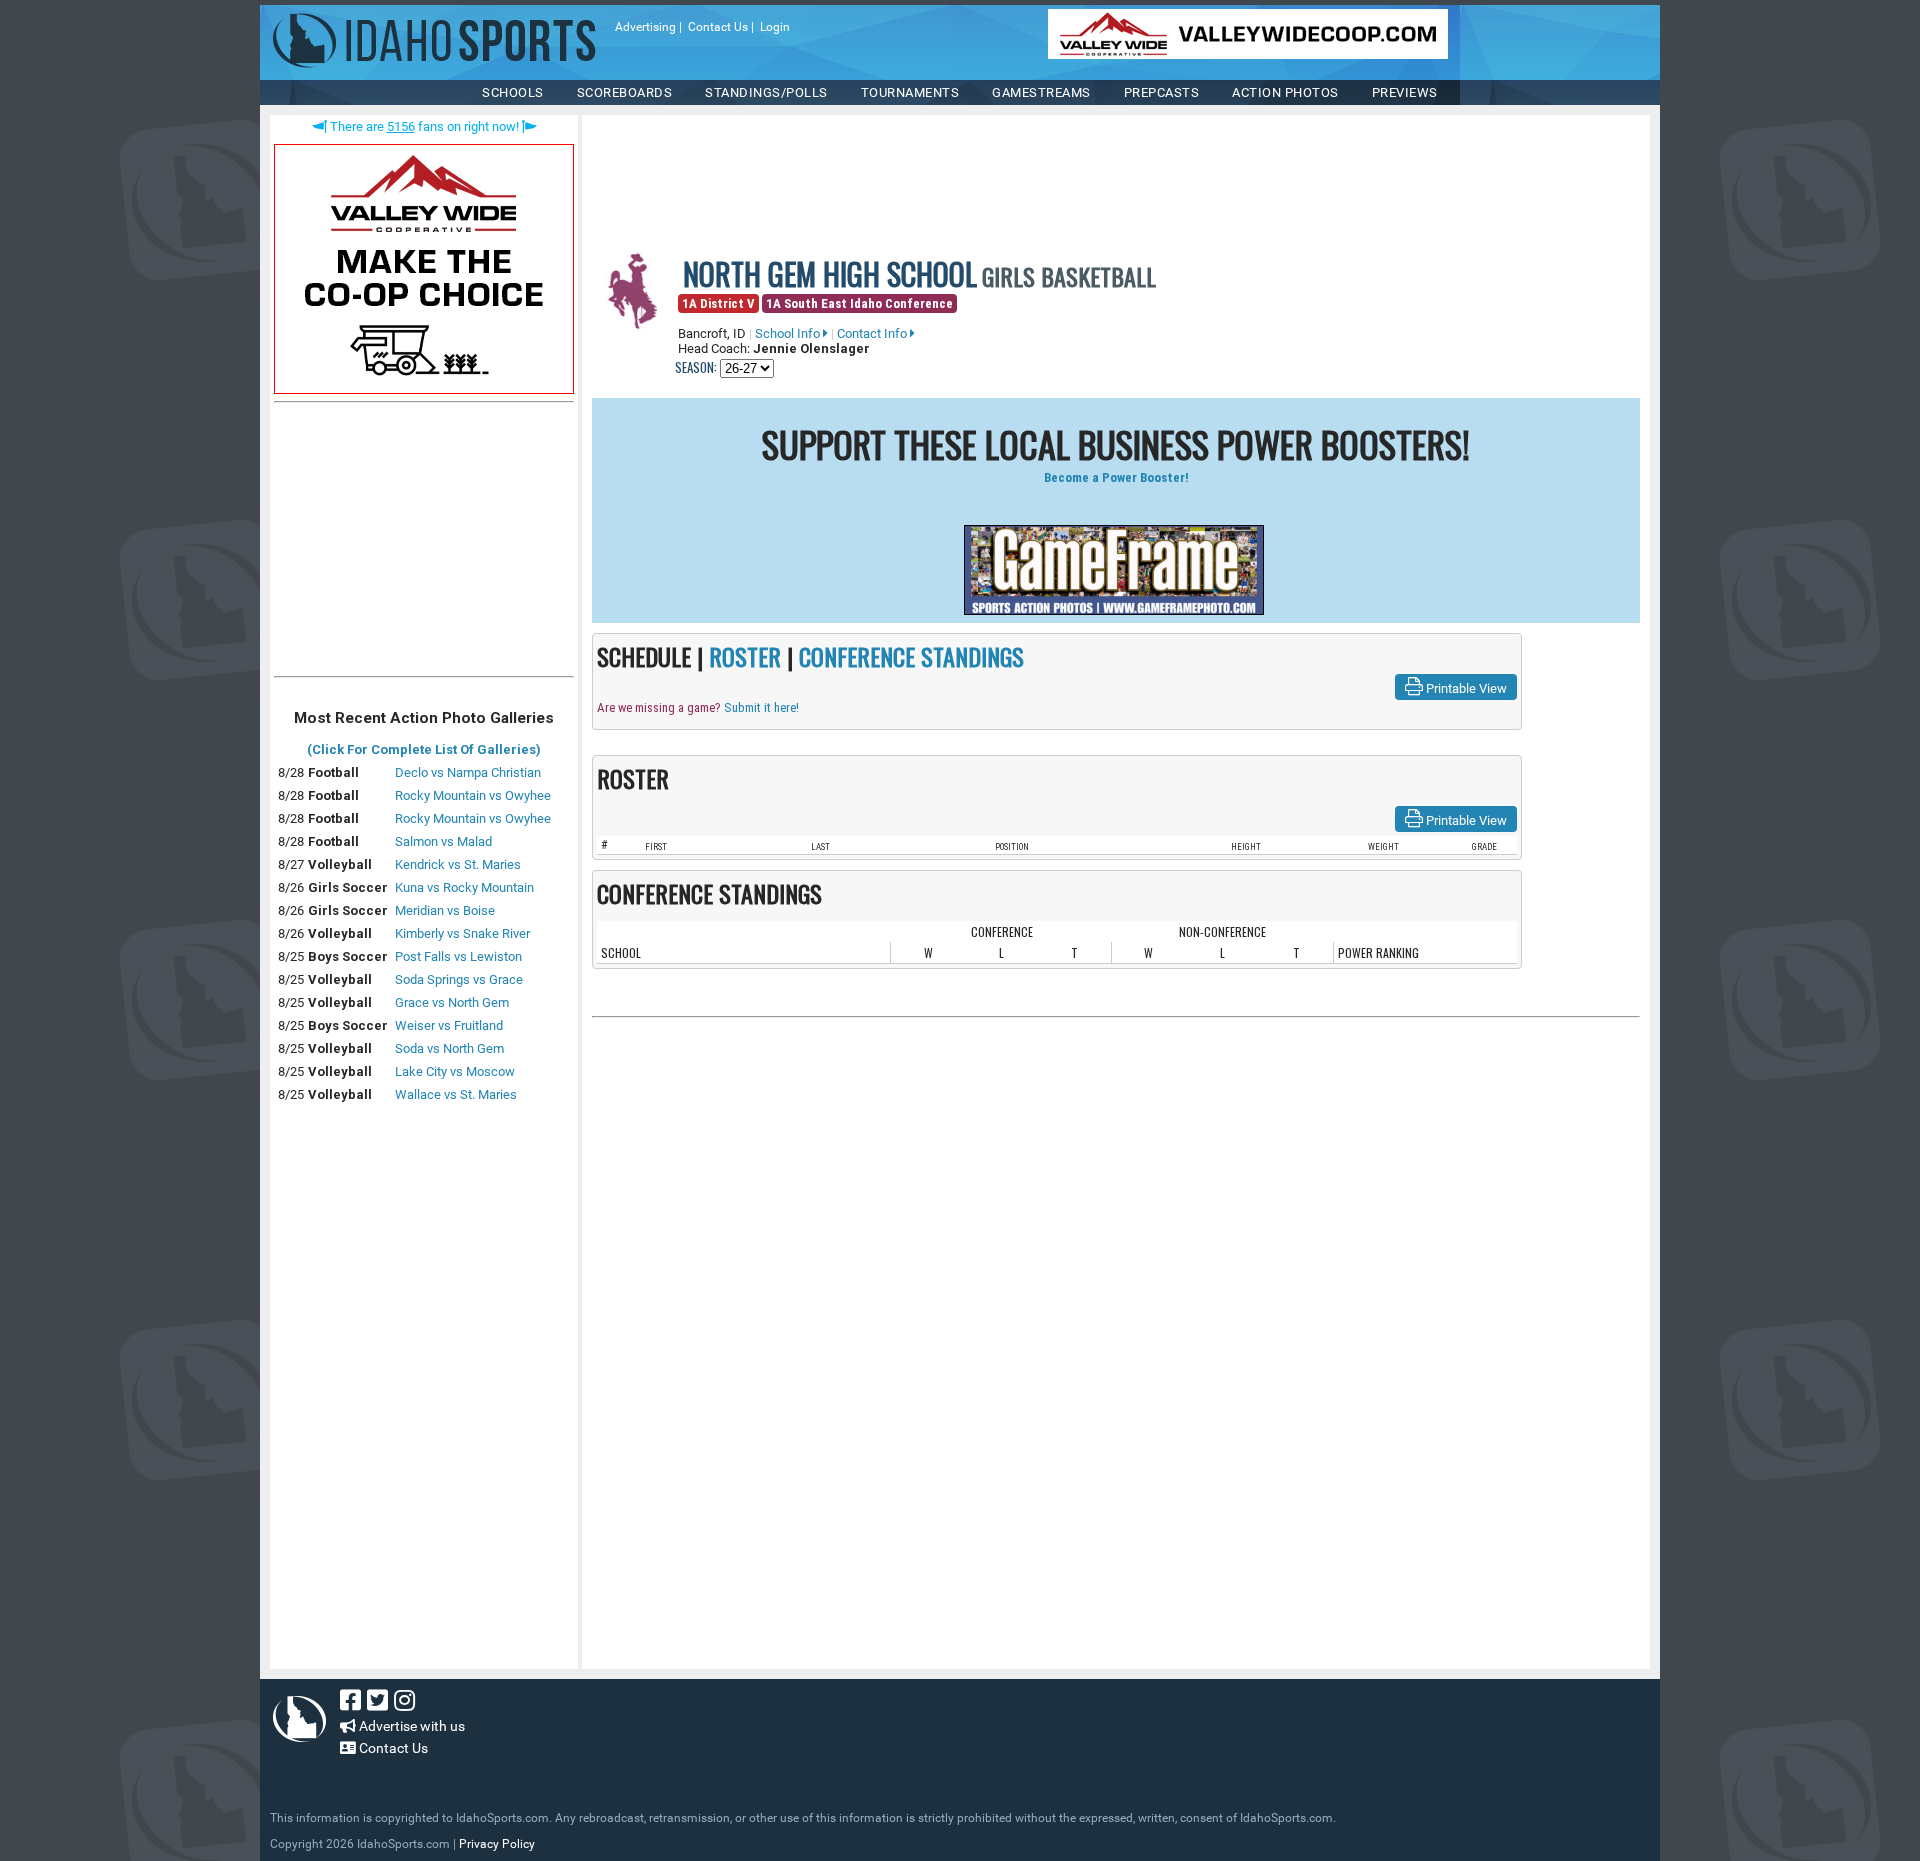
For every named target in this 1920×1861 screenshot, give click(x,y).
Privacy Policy (497, 1844)
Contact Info (873, 333)
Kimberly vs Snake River (462, 933)
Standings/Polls (766, 92)
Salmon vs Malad (443, 841)
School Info (789, 333)
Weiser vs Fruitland (449, 1025)
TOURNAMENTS (910, 92)
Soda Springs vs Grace (459, 979)
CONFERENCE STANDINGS (911, 656)
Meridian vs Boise (445, 910)
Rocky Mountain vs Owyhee (473, 795)
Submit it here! (761, 707)
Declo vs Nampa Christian (468, 772)
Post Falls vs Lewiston (458, 956)
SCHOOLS (513, 92)
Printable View (1465, 688)
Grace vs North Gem (452, 1002)
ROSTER (745, 656)
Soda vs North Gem (449, 1048)
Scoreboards (625, 92)
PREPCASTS (1162, 92)
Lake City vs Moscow (455, 1071)
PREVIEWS (1405, 92)
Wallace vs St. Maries (456, 1094)
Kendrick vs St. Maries (458, 864)
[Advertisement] (424, 544)
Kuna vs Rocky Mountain (464, 887)
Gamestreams (1041, 92)
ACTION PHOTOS (1285, 92)
